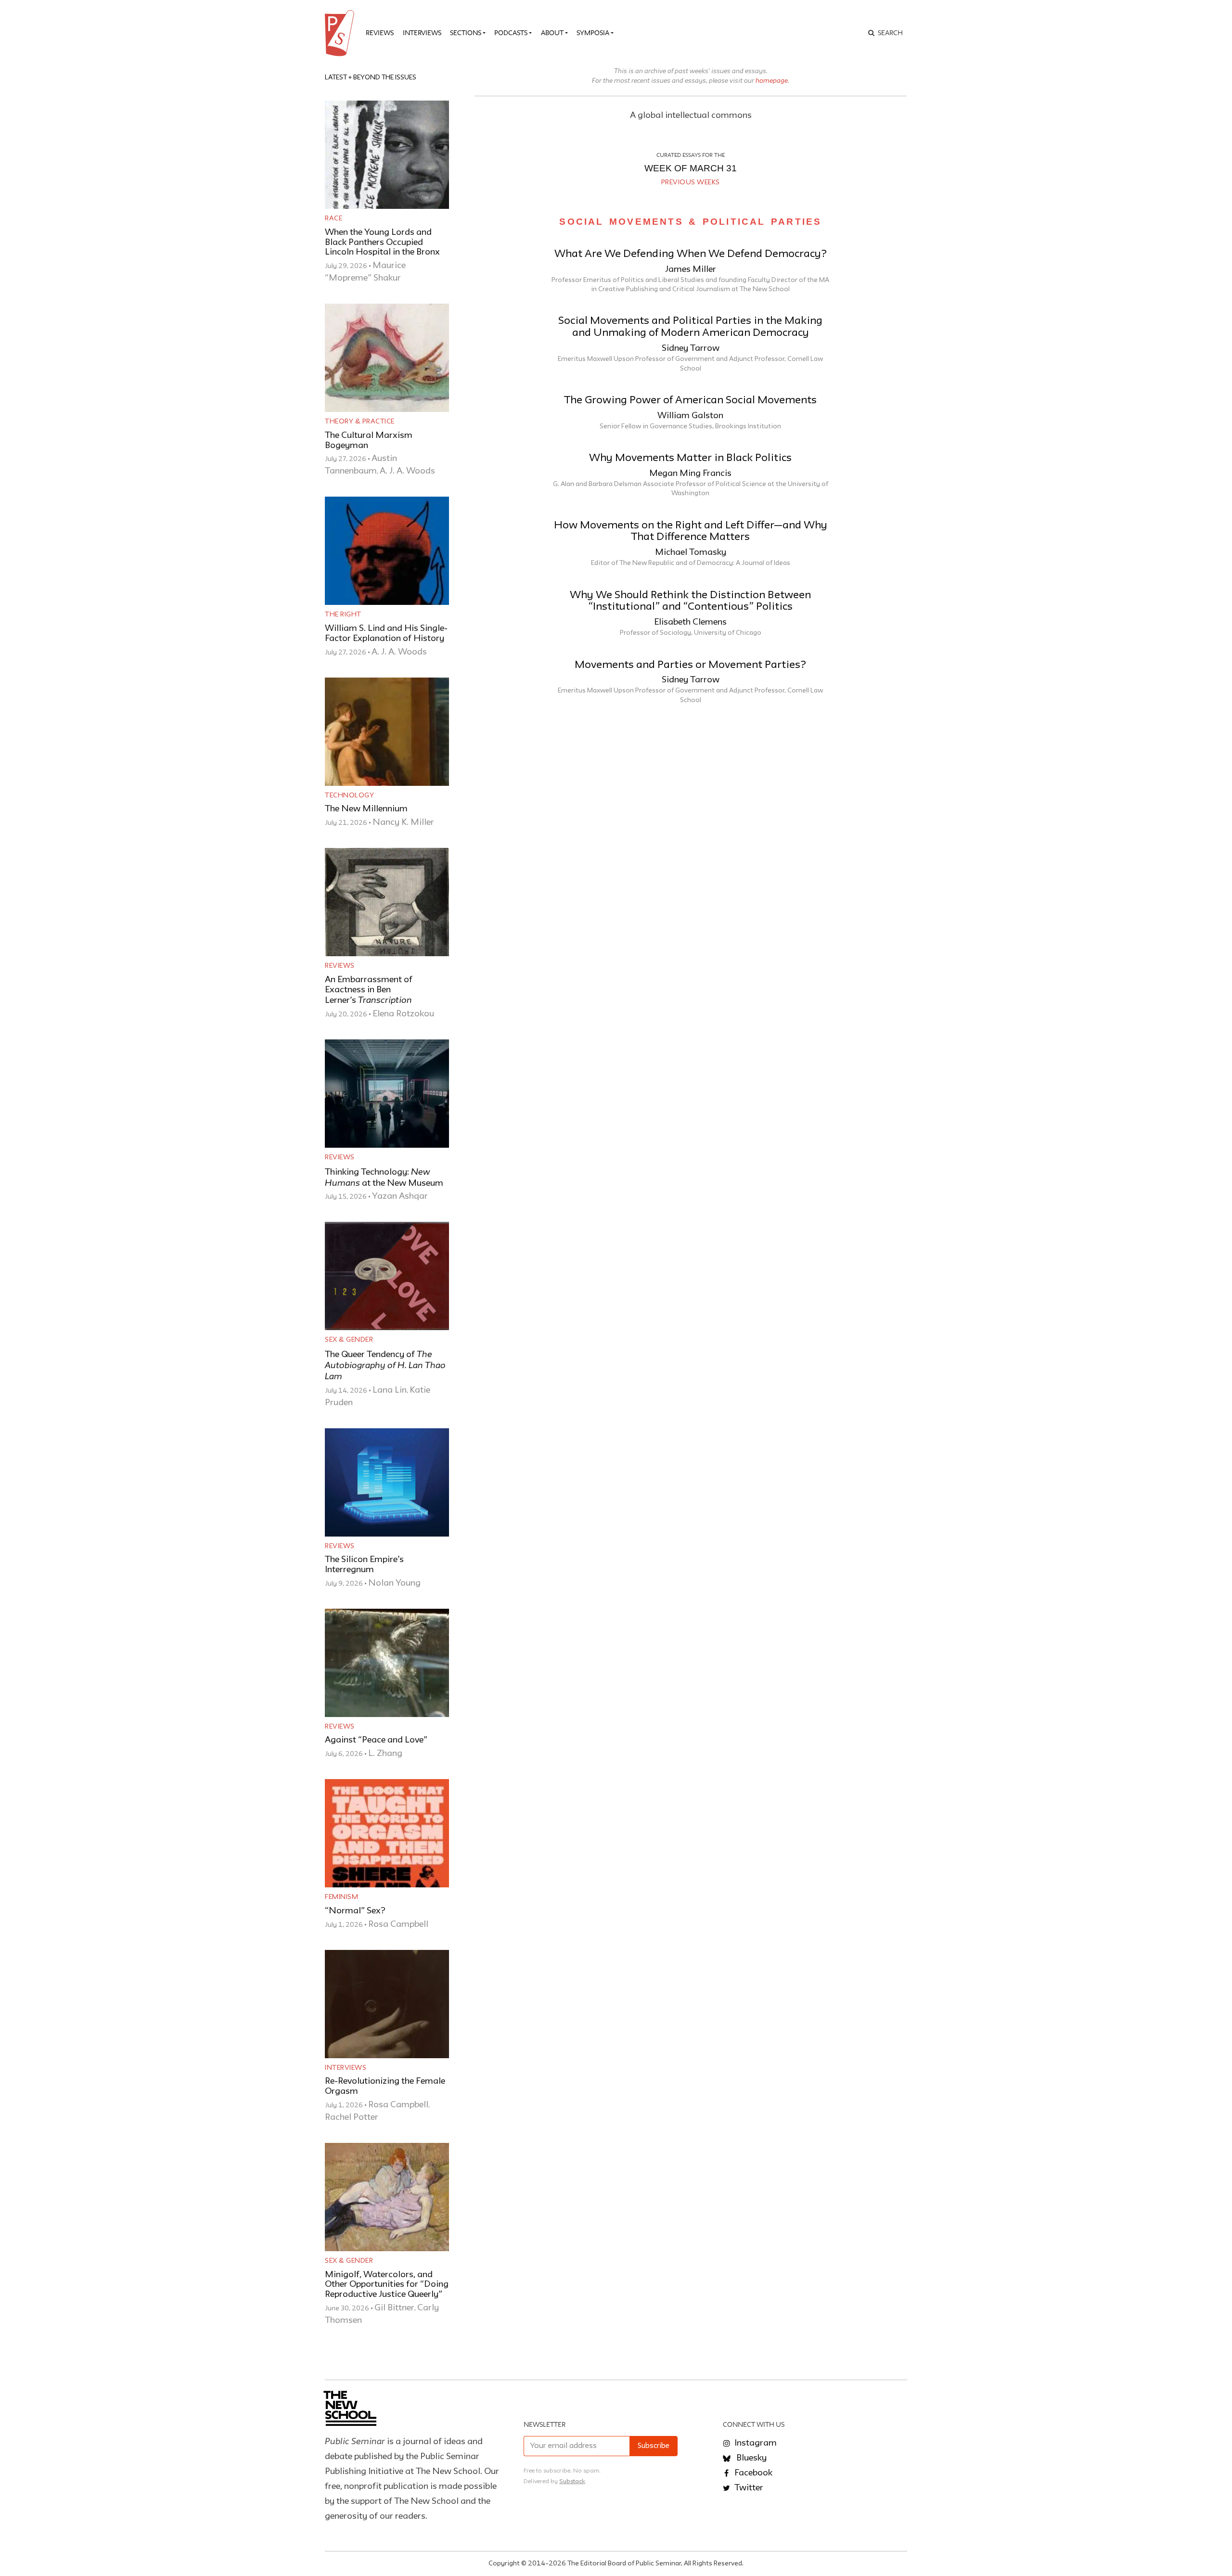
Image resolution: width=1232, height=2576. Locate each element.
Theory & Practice (360, 422)
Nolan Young (394, 1583)
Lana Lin (390, 1390)
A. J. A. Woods (407, 471)
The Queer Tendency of (385, 1366)
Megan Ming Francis (690, 474)
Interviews (422, 33)
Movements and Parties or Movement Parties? (690, 665)
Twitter (748, 2488)
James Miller (691, 269)
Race (334, 218)
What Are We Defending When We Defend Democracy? (691, 254)
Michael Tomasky (691, 552)
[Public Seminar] (341, 33)
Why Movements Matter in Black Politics (690, 458)
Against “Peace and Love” (376, 1740)
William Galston (690, 416)
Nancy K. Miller (403, 822)
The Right (343, 615)
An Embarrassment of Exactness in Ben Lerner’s (369, 990)
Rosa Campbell (398, 1924)
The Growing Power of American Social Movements (690, 401)
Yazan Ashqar (400, 1196)
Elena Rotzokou (403, 1014)
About (552, 33)
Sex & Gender (349, 1340)
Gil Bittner (394, 2308)
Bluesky (751, 2458)
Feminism (341, 1897)
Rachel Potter (352, 2117)
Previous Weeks (691, 182)
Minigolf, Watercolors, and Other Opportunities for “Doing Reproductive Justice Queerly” (387, 2285)
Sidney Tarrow (691, 348)
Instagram (755, 2443)
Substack (572, 2481)
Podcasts (511, 33)
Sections (466, 33)
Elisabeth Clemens (690, 622)
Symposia (593, 33)
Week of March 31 (691, 168)
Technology (349, 795)
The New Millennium (366, 809)
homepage (772, 80)
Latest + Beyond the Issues (371, 77)
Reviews (380, 33)
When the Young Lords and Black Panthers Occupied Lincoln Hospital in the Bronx (382, 243)
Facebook (752, 2473)
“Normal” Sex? (355, 1911)
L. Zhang (385, 1754)
